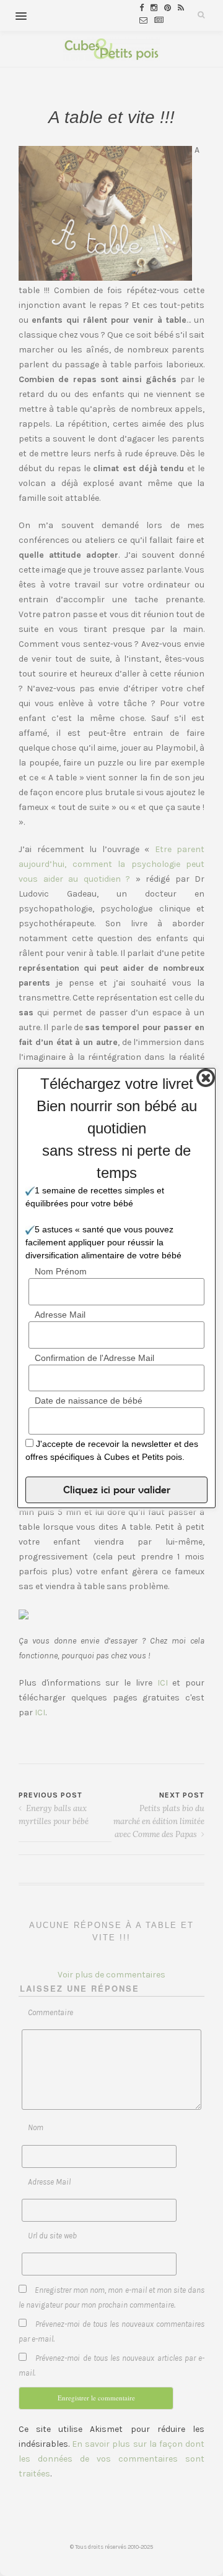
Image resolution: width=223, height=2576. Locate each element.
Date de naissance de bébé (89, 1401)
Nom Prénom (61, 1271)
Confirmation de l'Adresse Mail (94, 1358)
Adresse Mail (60, 1315)
